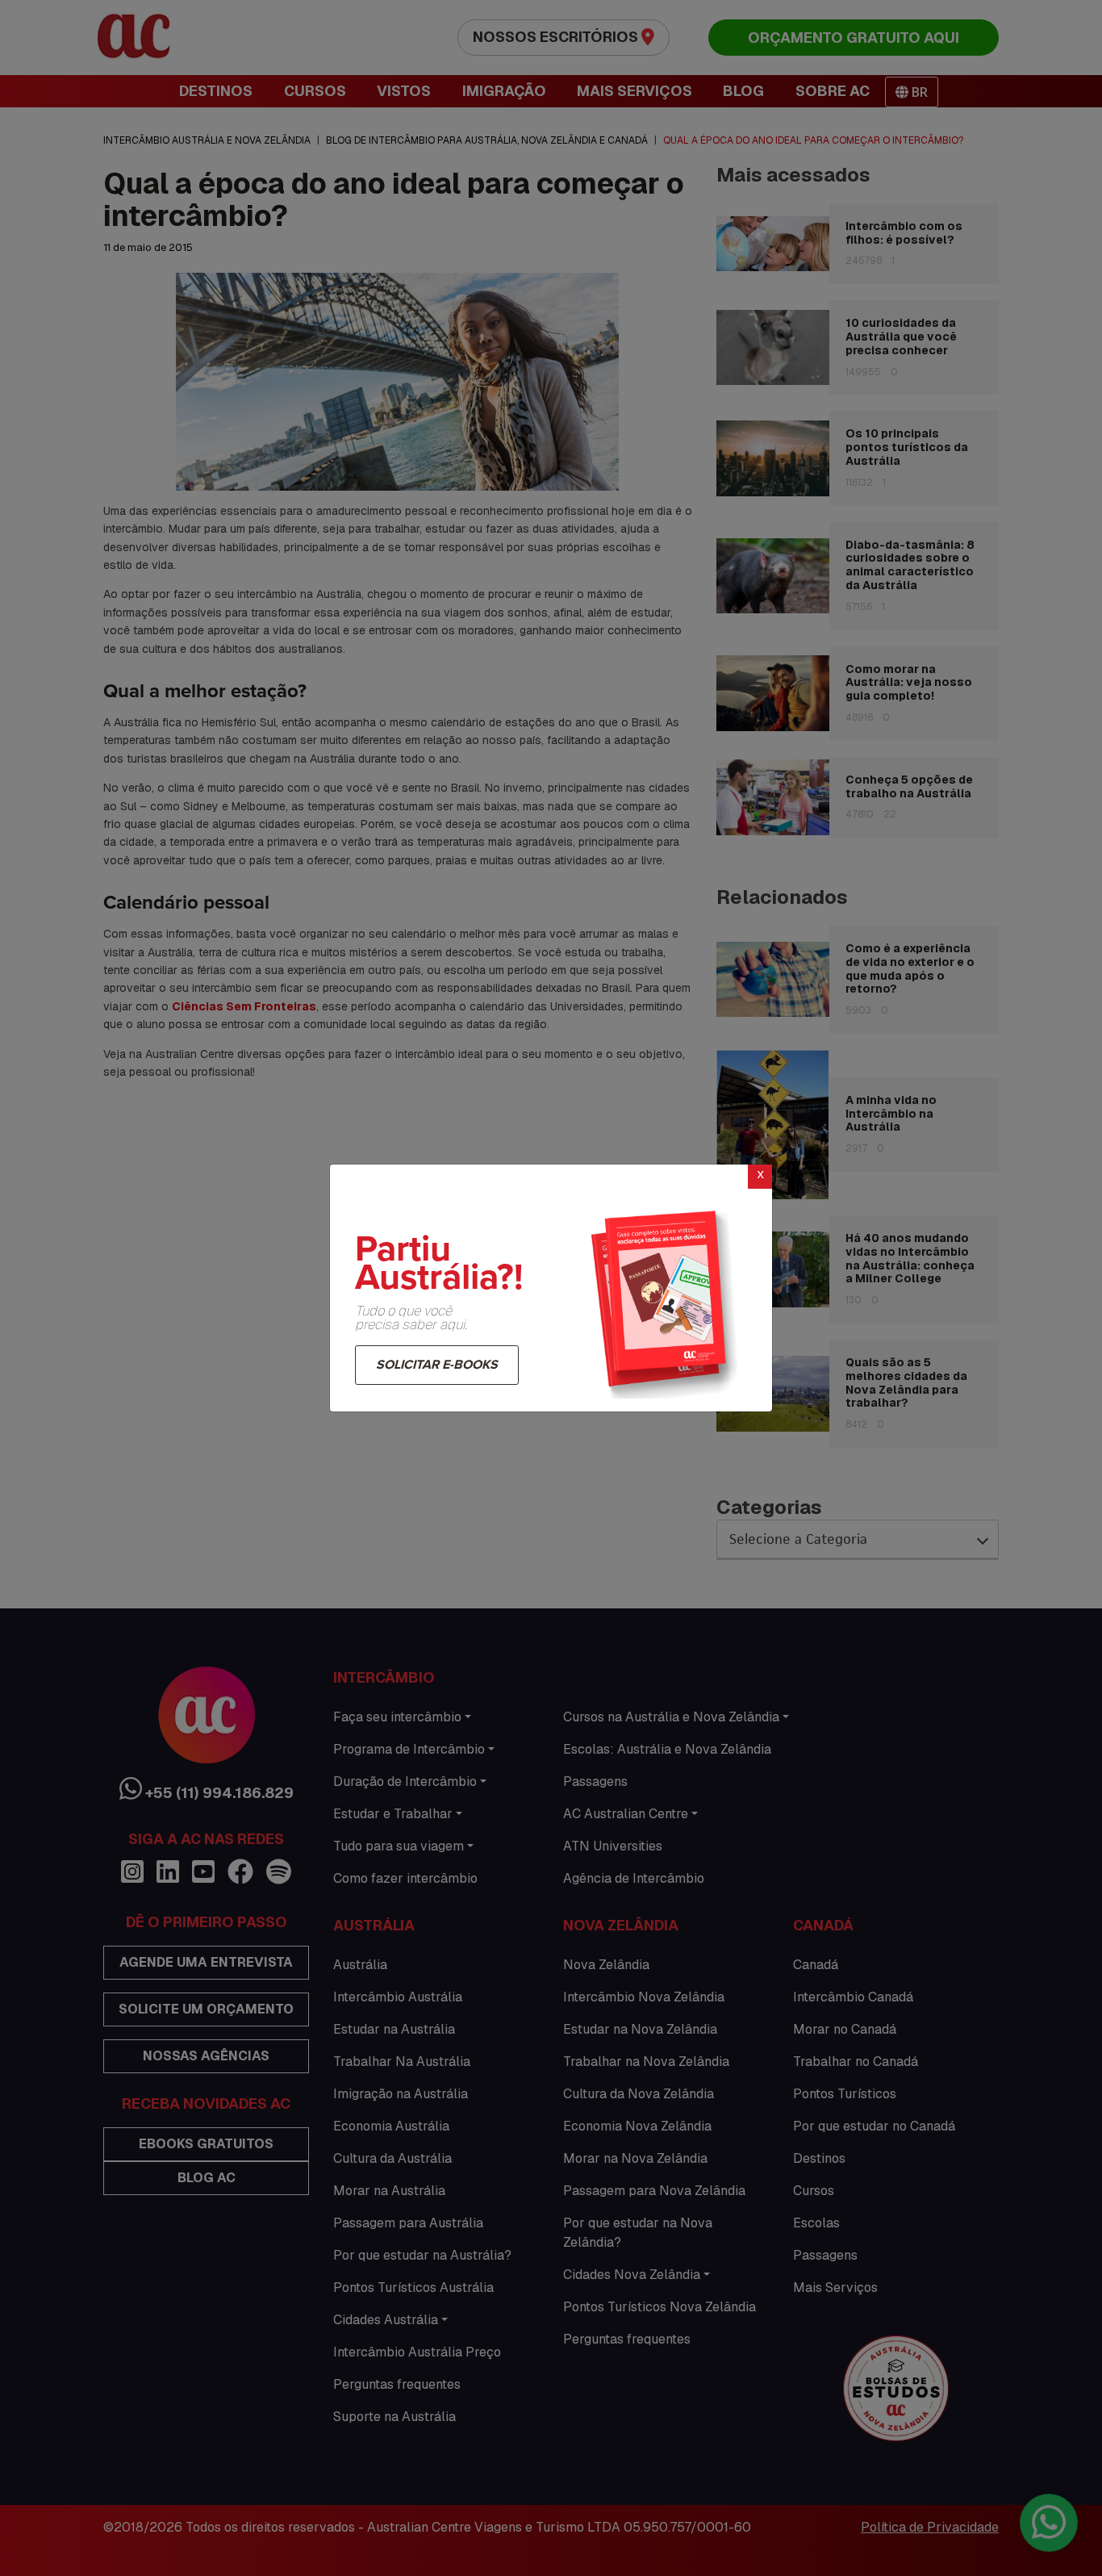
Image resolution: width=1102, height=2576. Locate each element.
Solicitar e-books (437, 1365)
